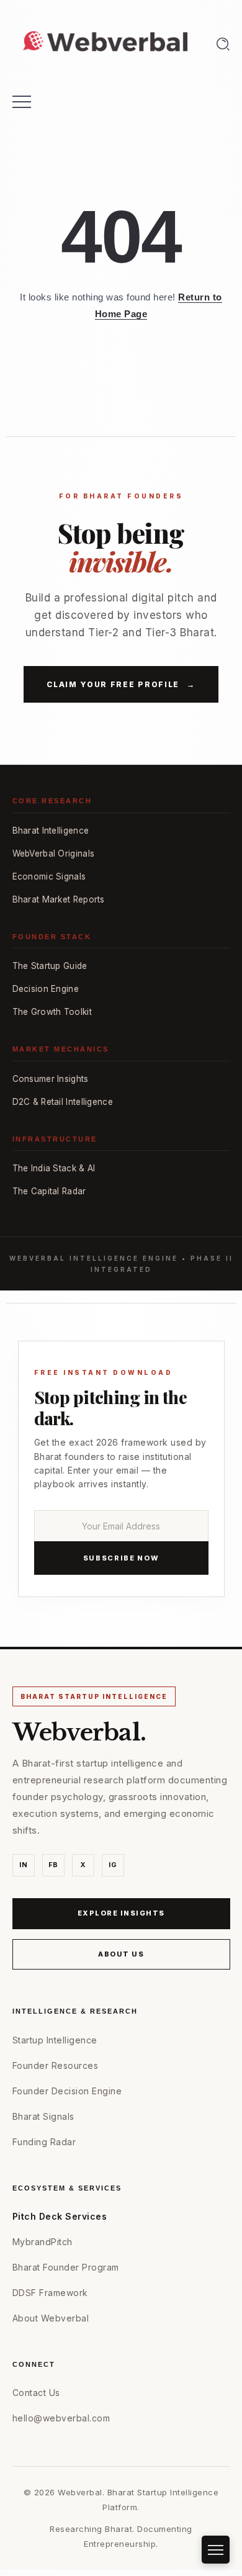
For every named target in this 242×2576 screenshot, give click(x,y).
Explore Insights (121, 1913)
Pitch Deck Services (60, 2216)
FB (53, 1865)
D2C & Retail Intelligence (63, 1102)
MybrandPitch (43, 2242)
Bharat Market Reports (59, 899)
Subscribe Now (121, 1558)
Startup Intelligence (55, 2040)
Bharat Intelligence (51, 831)
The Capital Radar (49, 1191)
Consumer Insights (51, 1079)
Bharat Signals (43, 2116)
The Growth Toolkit (52, 1012)
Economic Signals (49, 876)
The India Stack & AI (54, 1168)
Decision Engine (46, 989)
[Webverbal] (105, 43)
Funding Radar (44, 2142)
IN (23, 1865)
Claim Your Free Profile (121, 684)
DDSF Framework (50, 2293)
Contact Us (36, 2393)
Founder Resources (56, 2065)
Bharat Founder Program (66, 2267)
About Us (121, 1954)
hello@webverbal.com (61, 2418)
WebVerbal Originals (54, 853)
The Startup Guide (50, 966)
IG (113, 1865)
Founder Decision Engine (67, 2091)
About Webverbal (51, 2318)
